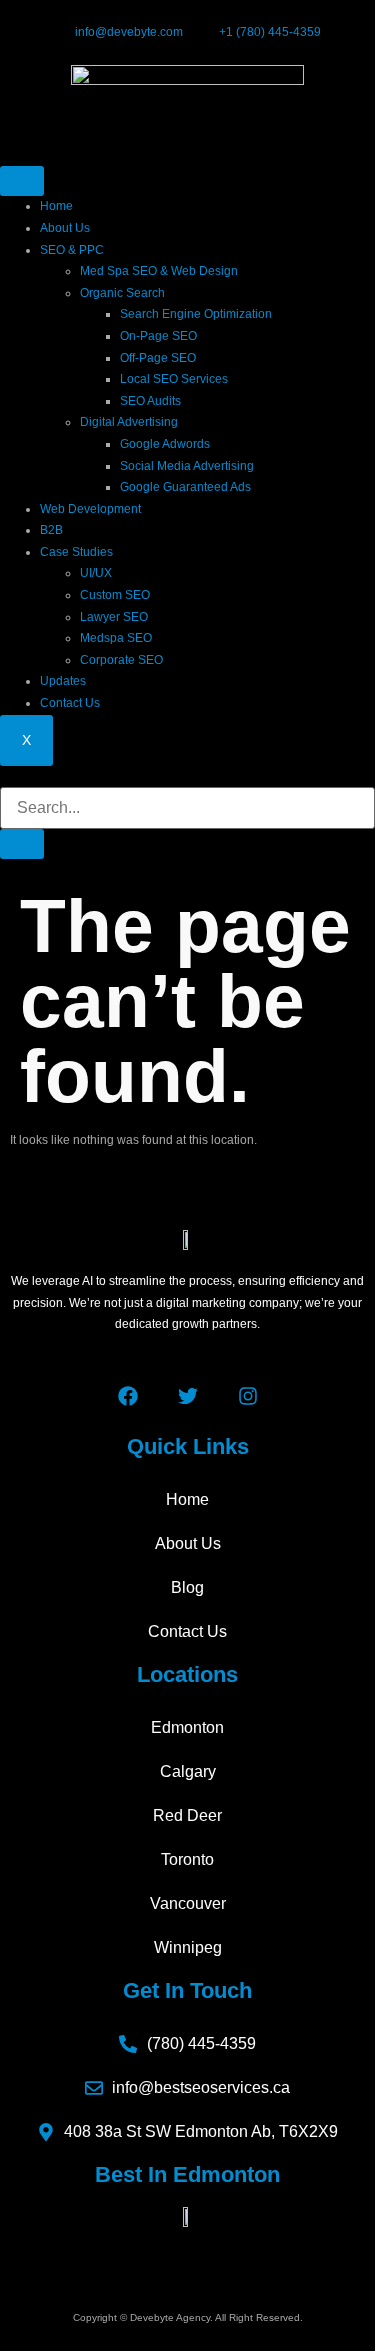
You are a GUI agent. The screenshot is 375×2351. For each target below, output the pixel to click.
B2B (51, 530)
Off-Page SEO (158, 358)
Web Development (90, 509)
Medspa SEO (116, 638)
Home (56, 206)
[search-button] (22, 844)
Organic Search (122, 293)
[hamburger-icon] (22, 181)
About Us (65, 228)
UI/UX (96, 573)
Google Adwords (165, 444)
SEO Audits (150, 401)
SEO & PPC (72, 250)
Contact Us (70, 703)
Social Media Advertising (187, 466)
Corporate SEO (121, 660)
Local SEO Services (174, 379)
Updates (63, 681)
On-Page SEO (158, 336)
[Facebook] (128, 1396)
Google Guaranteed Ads (185, 487)
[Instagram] (248, 1396)
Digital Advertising (129, 422)
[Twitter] (188, 1396)
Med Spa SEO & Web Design (159, 271)
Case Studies (76, 552)
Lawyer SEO (114, 617)
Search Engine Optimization (196, 314)
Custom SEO (115, 595)
